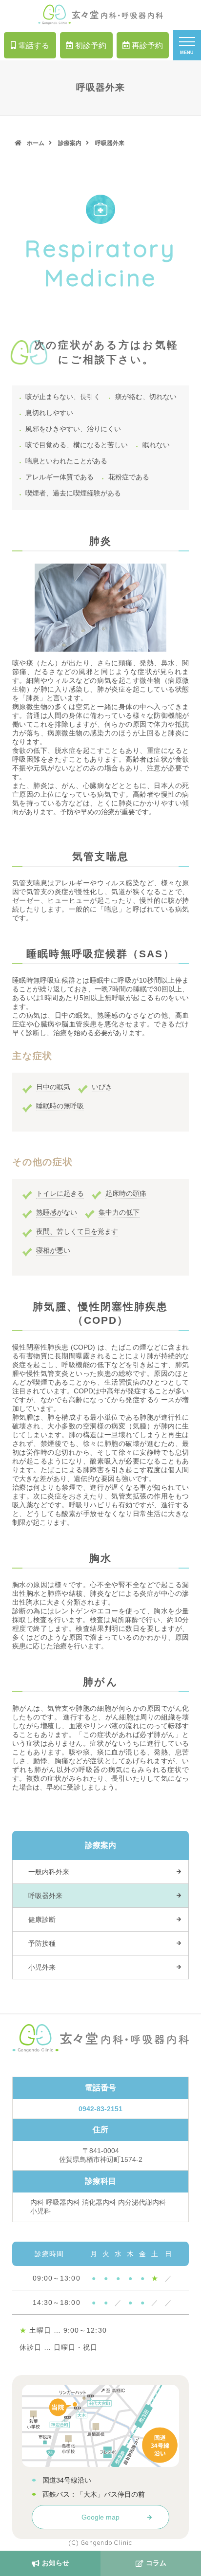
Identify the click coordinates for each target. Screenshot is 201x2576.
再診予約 (147, 45)
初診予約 (91, 45)
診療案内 (70, 143)
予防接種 (42, 1943)
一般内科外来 (49, 1872)
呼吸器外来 (45, 1896)
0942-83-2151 (100, 2109)
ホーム (36, 143)
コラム (156, 2563)
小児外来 (42, 1967)
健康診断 (42, 1919)
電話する (34, 45)
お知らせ (56, 2563)
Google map (100, 2517)
